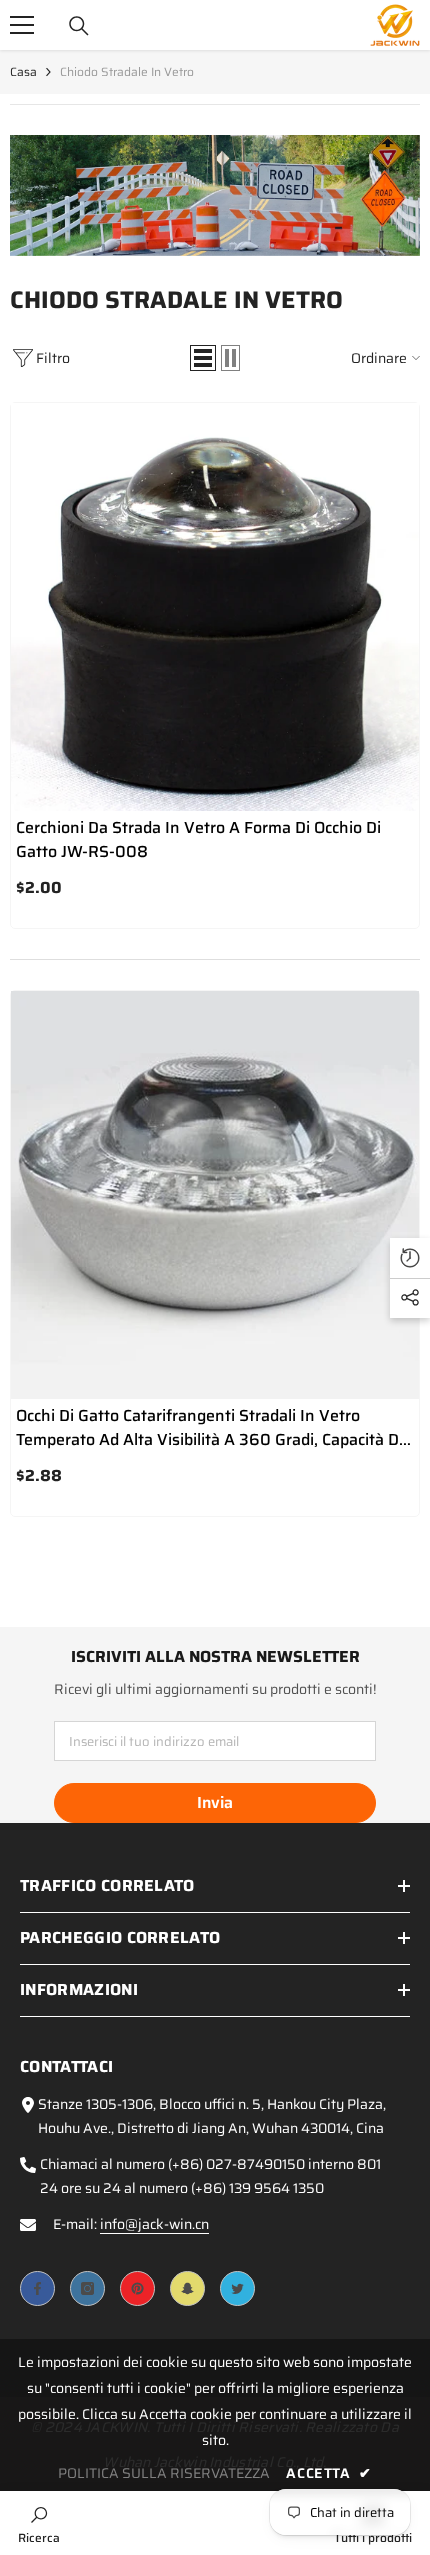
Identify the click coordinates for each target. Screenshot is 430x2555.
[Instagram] (87, 2288)
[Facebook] (37, 2288)
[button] (203, 358)
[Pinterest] (137, 2288)
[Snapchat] (187, 2288)
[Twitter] (237, 2288)
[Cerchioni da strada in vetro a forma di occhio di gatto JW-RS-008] (215, 607)
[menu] (22, 25)
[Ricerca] (79, 26)
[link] (215, 195)
